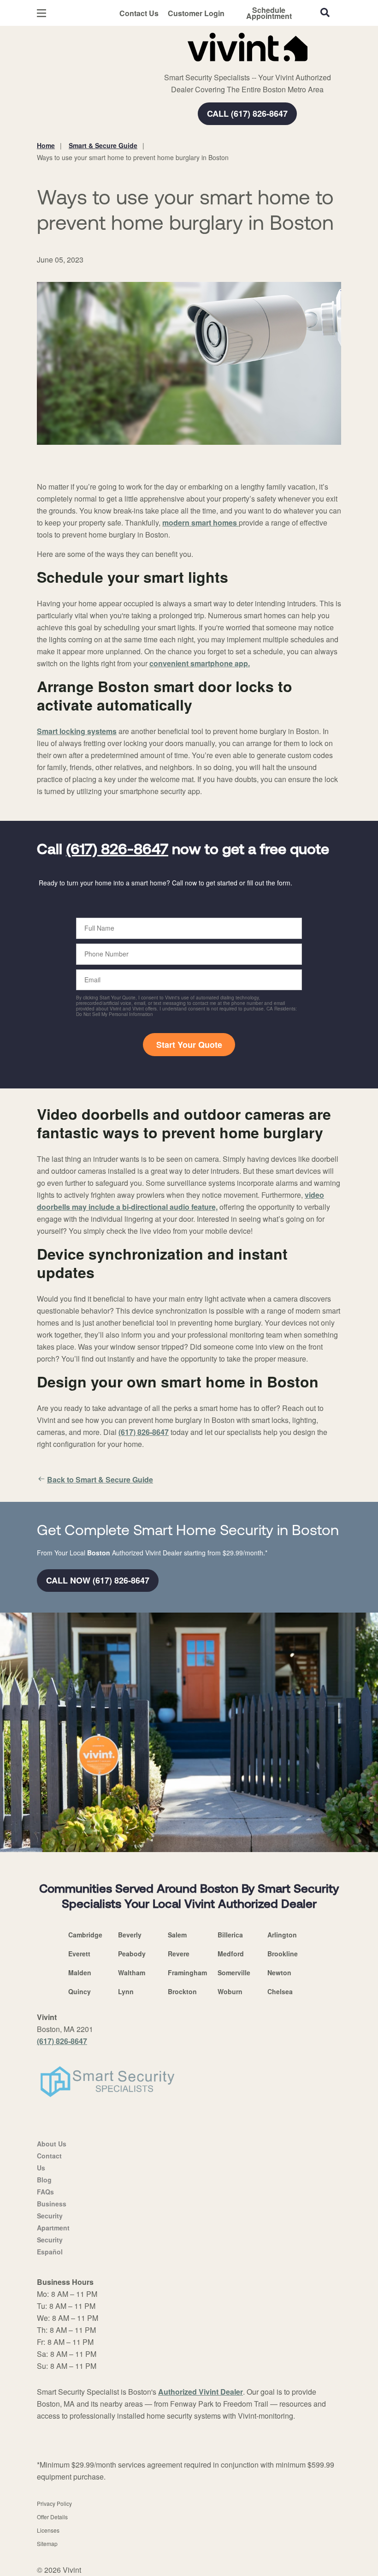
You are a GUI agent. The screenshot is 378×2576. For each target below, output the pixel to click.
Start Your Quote (189, 1045)
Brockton (182, 1991)
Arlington (282, 1935)
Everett (79, 1954)
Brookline (283, 1954)
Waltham (132, 1972)
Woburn (230, 1991)
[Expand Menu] (162, 65)
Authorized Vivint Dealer (201, 2392)
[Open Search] (325, 12)
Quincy (80, 1991)
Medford (231, 1954)
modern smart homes (201, 523)
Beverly (130, 1935)
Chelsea (280, 1991)
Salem (177, 1935)
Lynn (126, 1991)
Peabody (132, 1954)
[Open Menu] (41, 13)
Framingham (187, 1972)
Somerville (234, 1972)
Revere (179, 1954)
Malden (80, 1972)
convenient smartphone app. (200, 663)
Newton (279, 1972)
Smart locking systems (77, 731)
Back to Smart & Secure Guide (100, 1479)
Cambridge (85, 1935)
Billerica (230, 1935)
